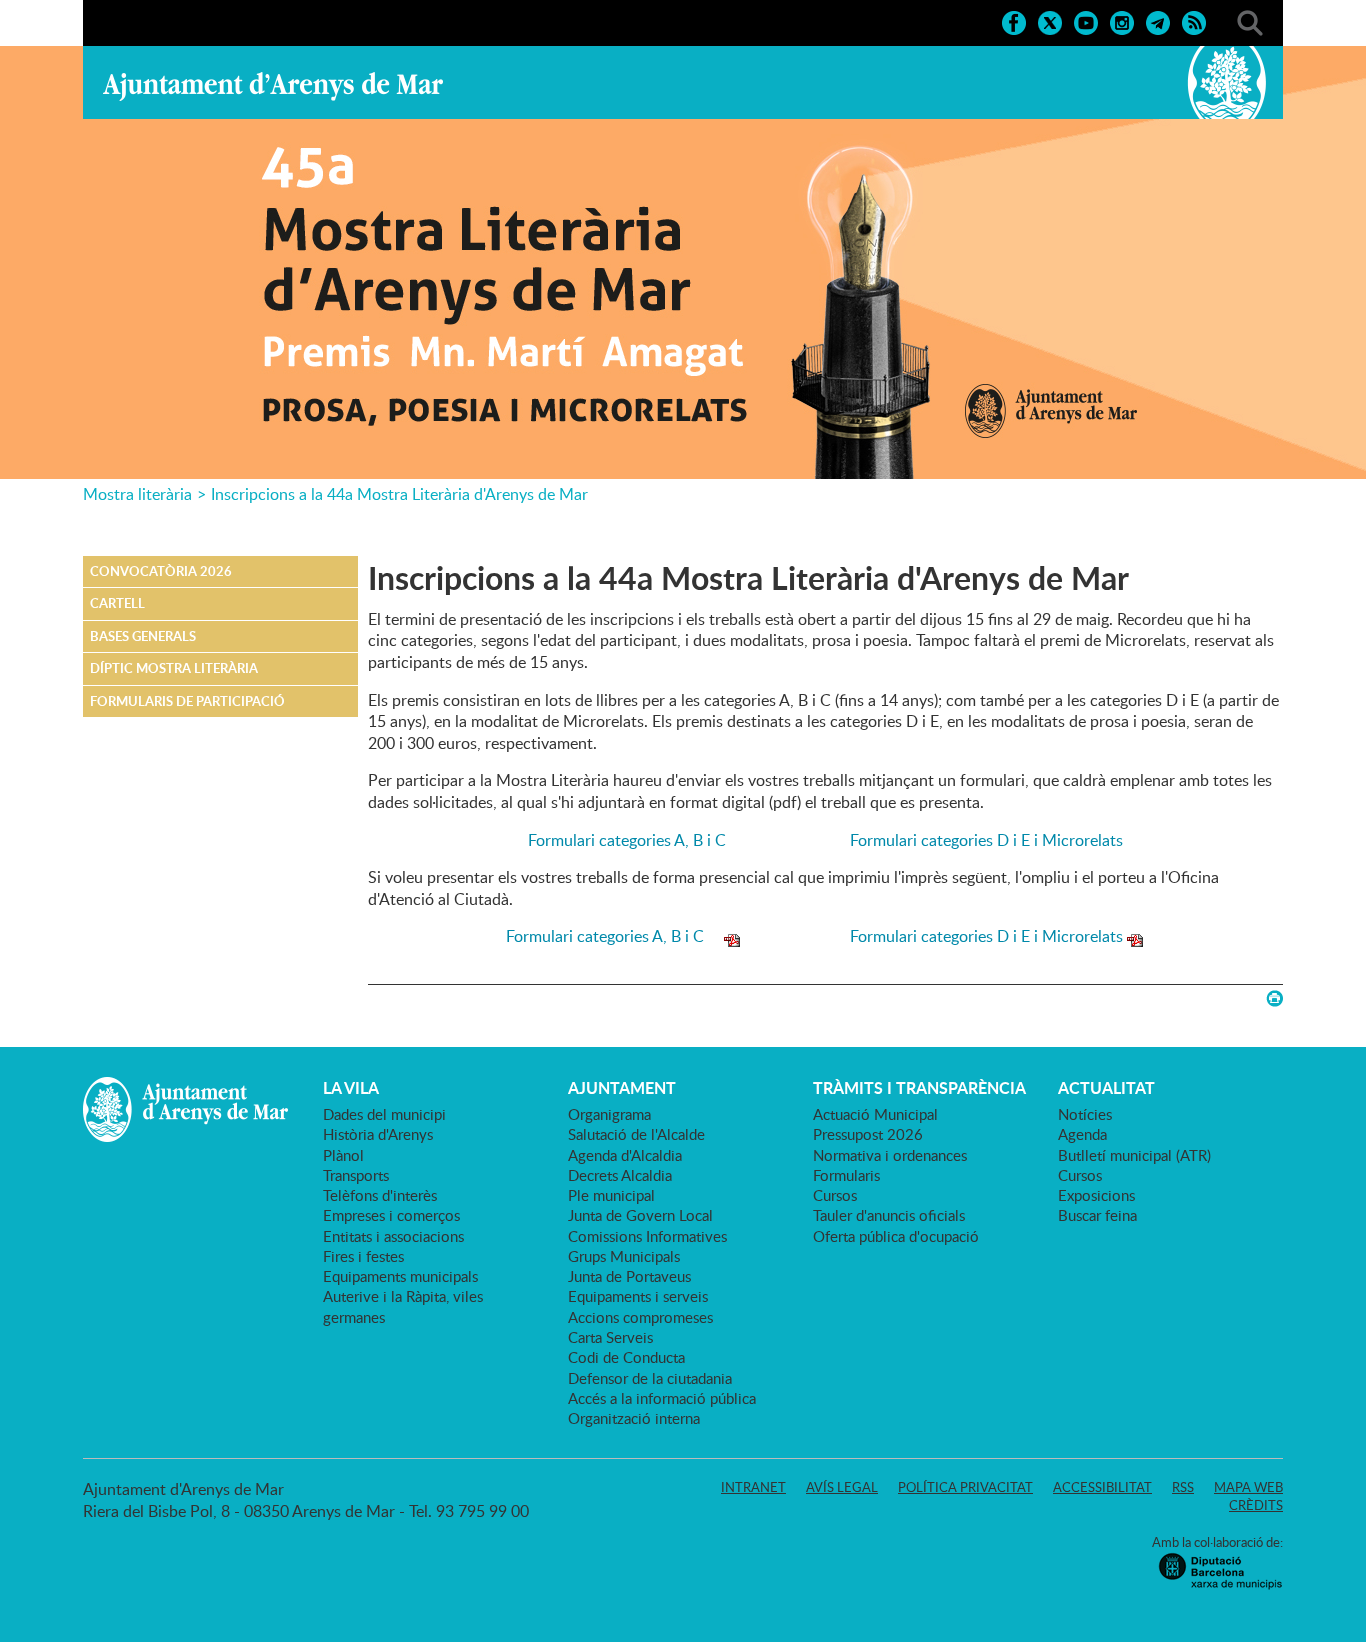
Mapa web (1248, 1487)
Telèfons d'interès (380, 1195)
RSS (1183, 1487)
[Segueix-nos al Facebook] (1014, 21)
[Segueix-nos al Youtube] (1086, 21)
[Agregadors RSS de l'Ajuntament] (1194, 21)
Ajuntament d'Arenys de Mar (273, 86)
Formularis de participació (187, 701)
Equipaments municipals (400, 1276)
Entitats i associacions (393, 1236)
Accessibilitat (1102, 1487)
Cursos (835, 1195)
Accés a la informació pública (662, 1398)
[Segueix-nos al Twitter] (1050, 21)
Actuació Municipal (875, 1114)
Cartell (117, 603)
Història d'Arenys (378, 1134)
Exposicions (1096, 1195)
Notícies (1085, 1114)
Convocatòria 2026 (161, 571)
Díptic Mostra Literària (174, 668)
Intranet (753, 1487)
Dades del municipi (384, 1114)
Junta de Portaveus (629, 1276)
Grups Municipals (624, 1256)
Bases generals (143, 636)
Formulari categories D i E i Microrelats (986, 840)
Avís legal (842, 1487)
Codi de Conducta (626, 1357)
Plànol (343, 1155)
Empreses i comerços (391, 1215)
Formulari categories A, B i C (639, 840)
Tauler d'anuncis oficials (889, 1215)
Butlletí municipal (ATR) (1134, 1155)
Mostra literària (137, 494)
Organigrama (609, 1114)
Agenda (1082, 1134)
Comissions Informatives (647, 1236)
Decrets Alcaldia (620, 1175)
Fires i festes (363, 1256)
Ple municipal (611, 1195)
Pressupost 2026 (868, 1134)
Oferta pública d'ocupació (896, 1236)
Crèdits (1256, 1505)
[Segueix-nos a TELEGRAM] (1158, 21)
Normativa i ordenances (890, 1155)
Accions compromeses (640, 1317)
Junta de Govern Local (640, 1215)
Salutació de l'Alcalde (636, 1134)
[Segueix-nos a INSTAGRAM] (1122, 21)
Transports (356, 1175)
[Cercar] (1250, 21)
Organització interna (634, 1418)
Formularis (846, 1175)
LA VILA (351, 1088)
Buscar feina (1097, 1215)
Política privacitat (965, 1487)
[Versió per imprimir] (1274, 998)
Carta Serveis (610, 1337)
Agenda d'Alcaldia (625, 1155)
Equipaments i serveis (638, 1296)
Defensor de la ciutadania (650, 1378)
